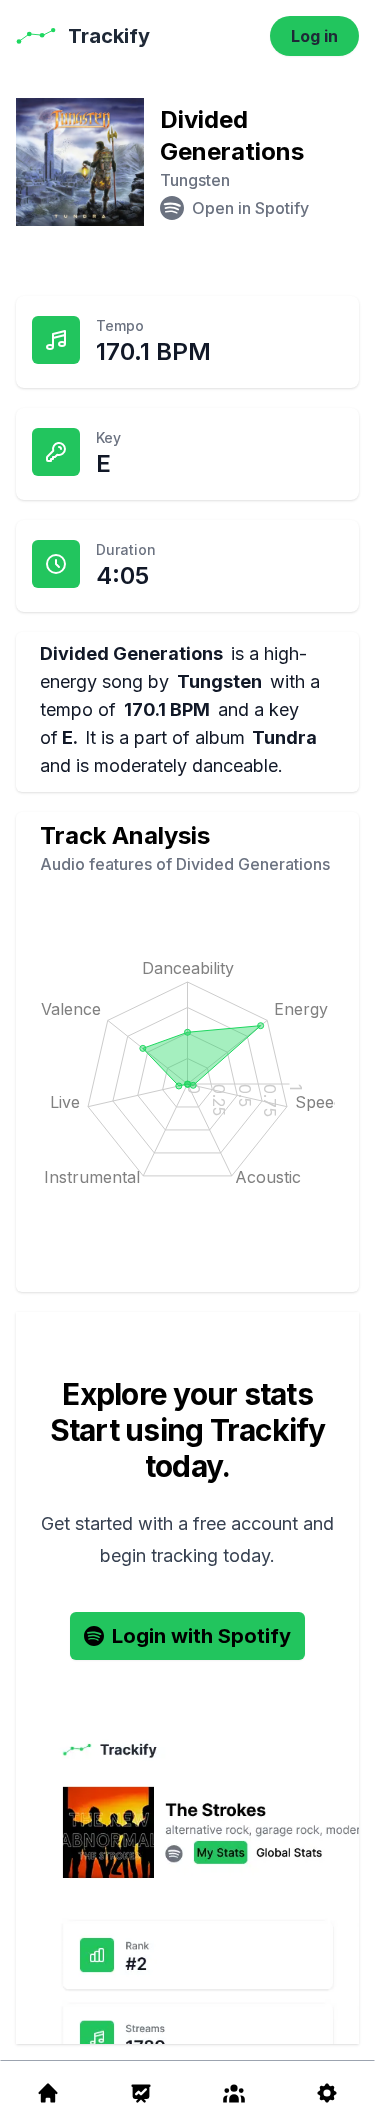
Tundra (284, 737)
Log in (314, 36)
